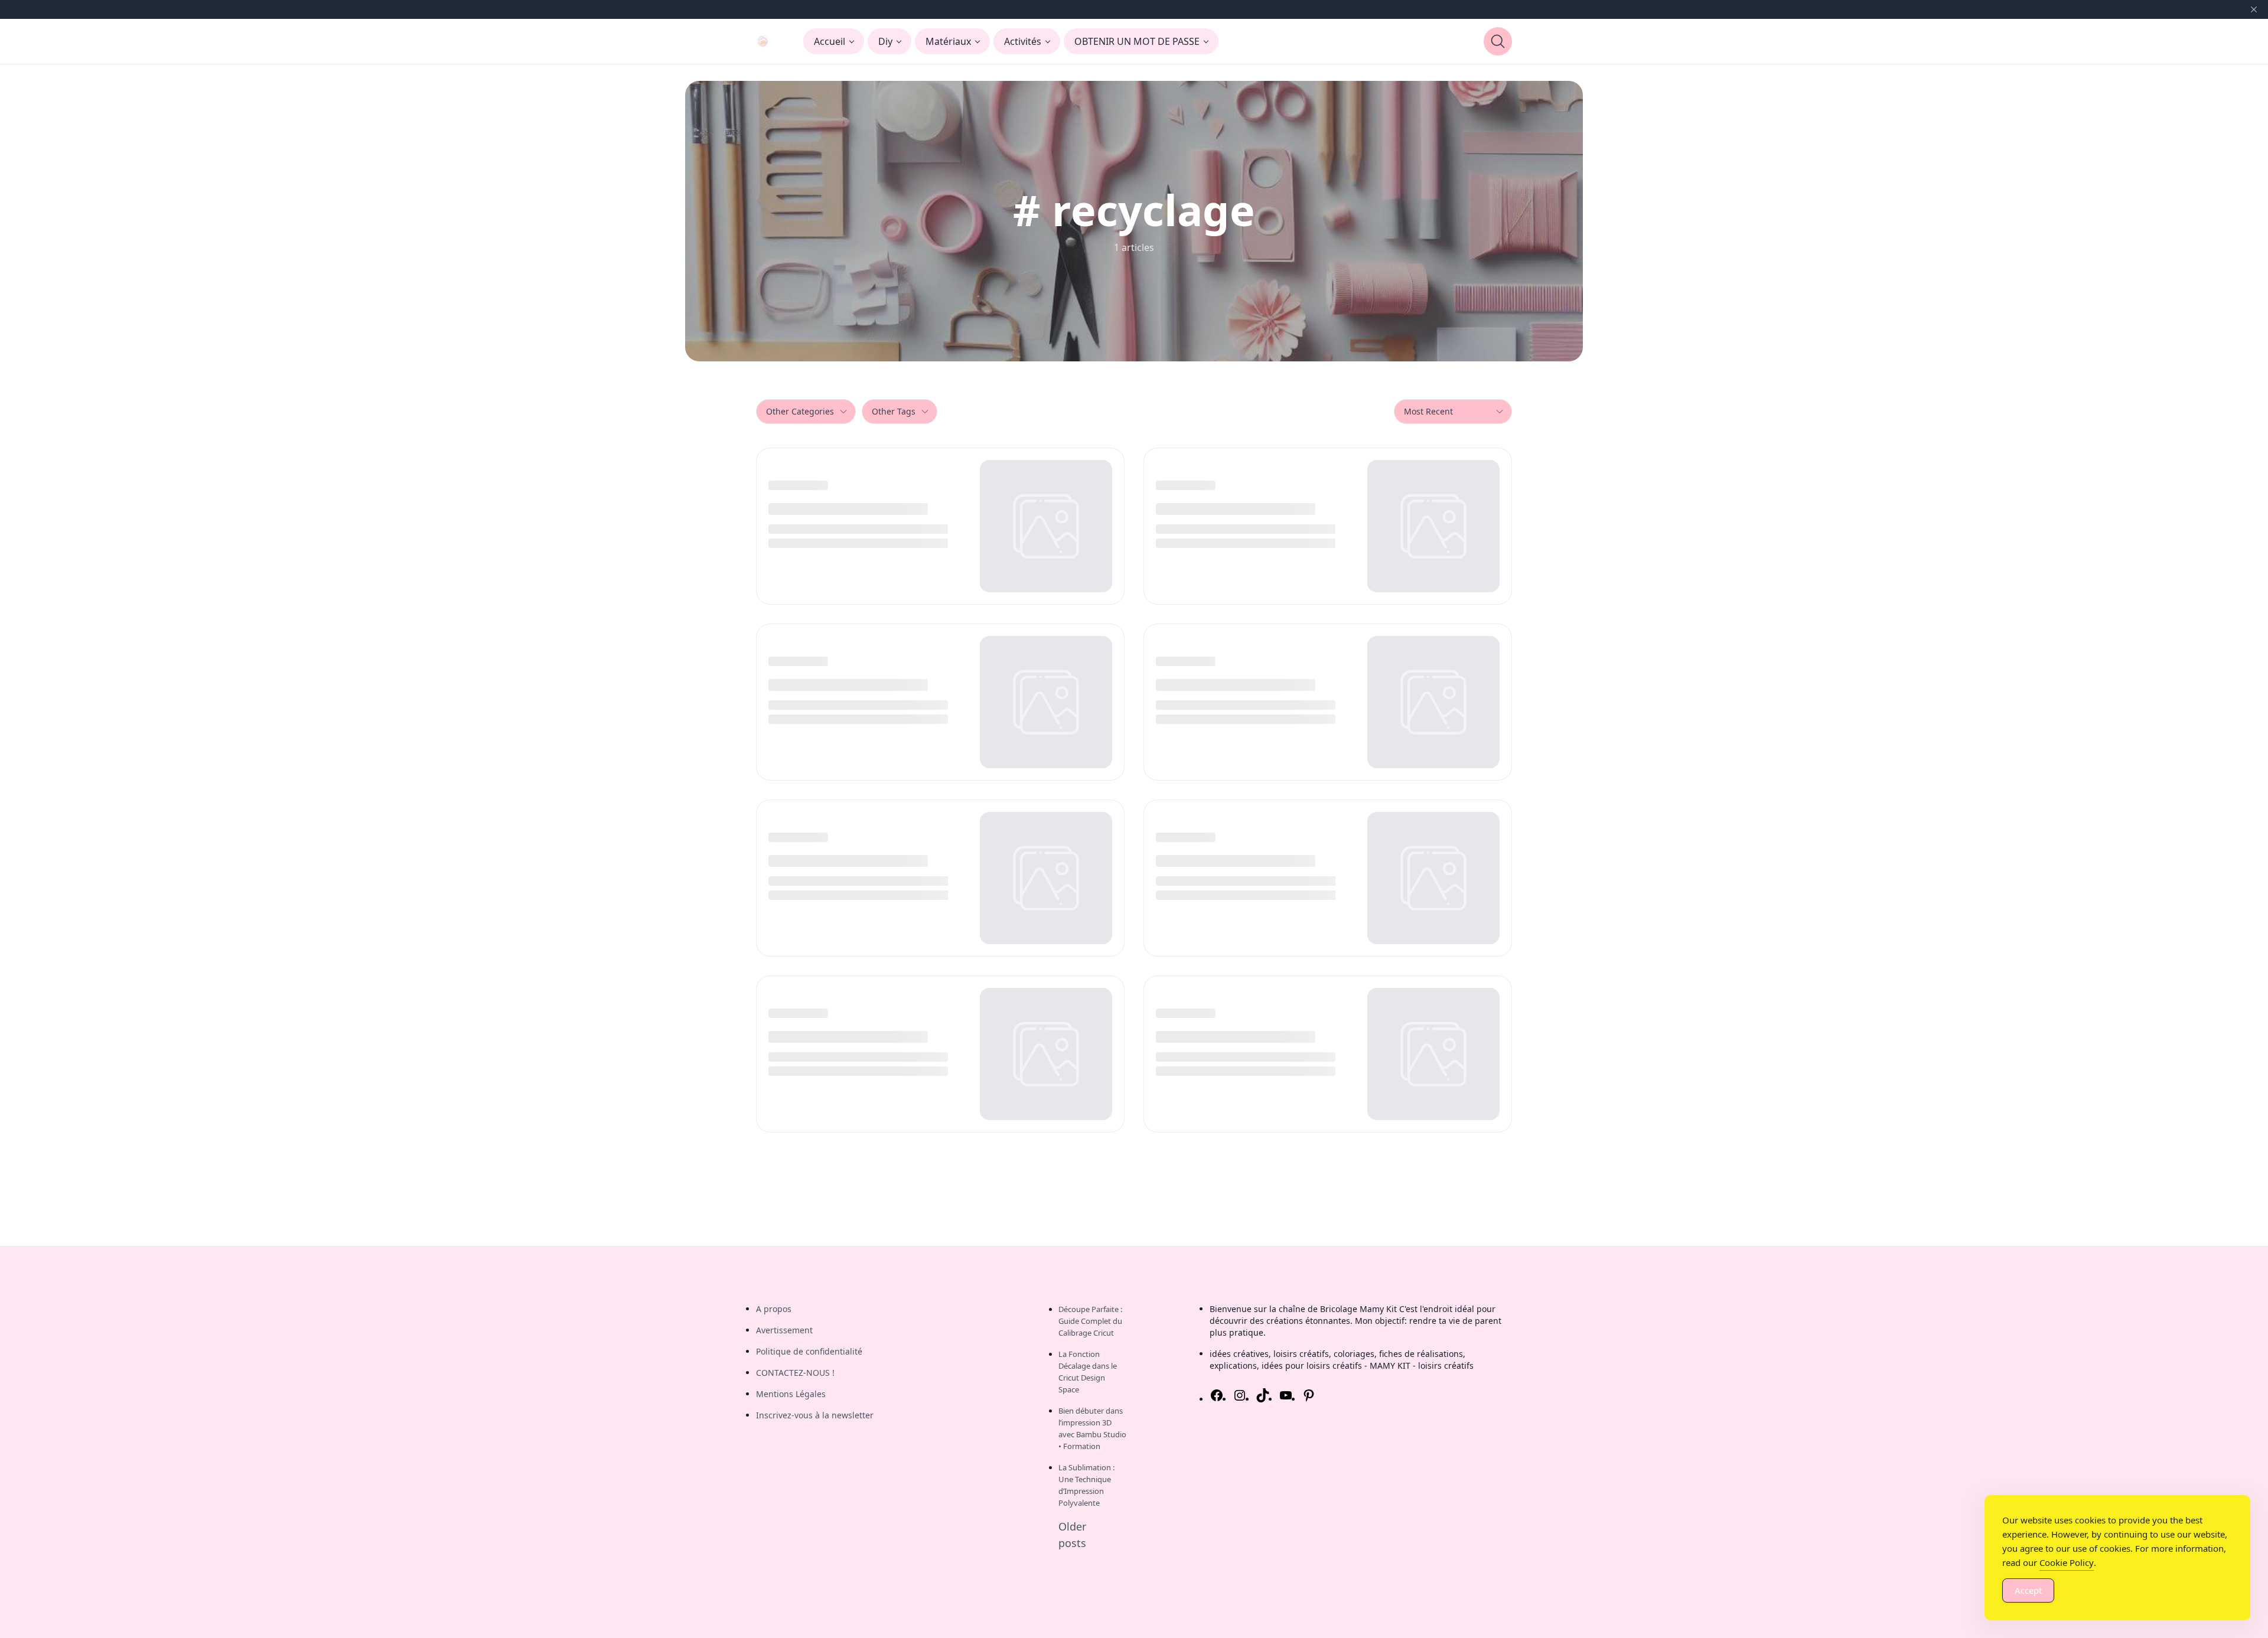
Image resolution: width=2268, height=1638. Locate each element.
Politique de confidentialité (809, 1351)
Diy (885, 41)
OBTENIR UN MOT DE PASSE (1137, 41)
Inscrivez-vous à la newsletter (815, 1415)
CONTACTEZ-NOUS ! (795, 1373)
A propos (774, 1309)
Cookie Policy (2067, 1562)
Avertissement (784, 1330)
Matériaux (948, 41)
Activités (1023, 41)
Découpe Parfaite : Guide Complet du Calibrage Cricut (1090, 1321)
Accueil (830, 41)
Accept (2028, 1590)
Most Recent (1428, 411)
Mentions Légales (791, 1394)
